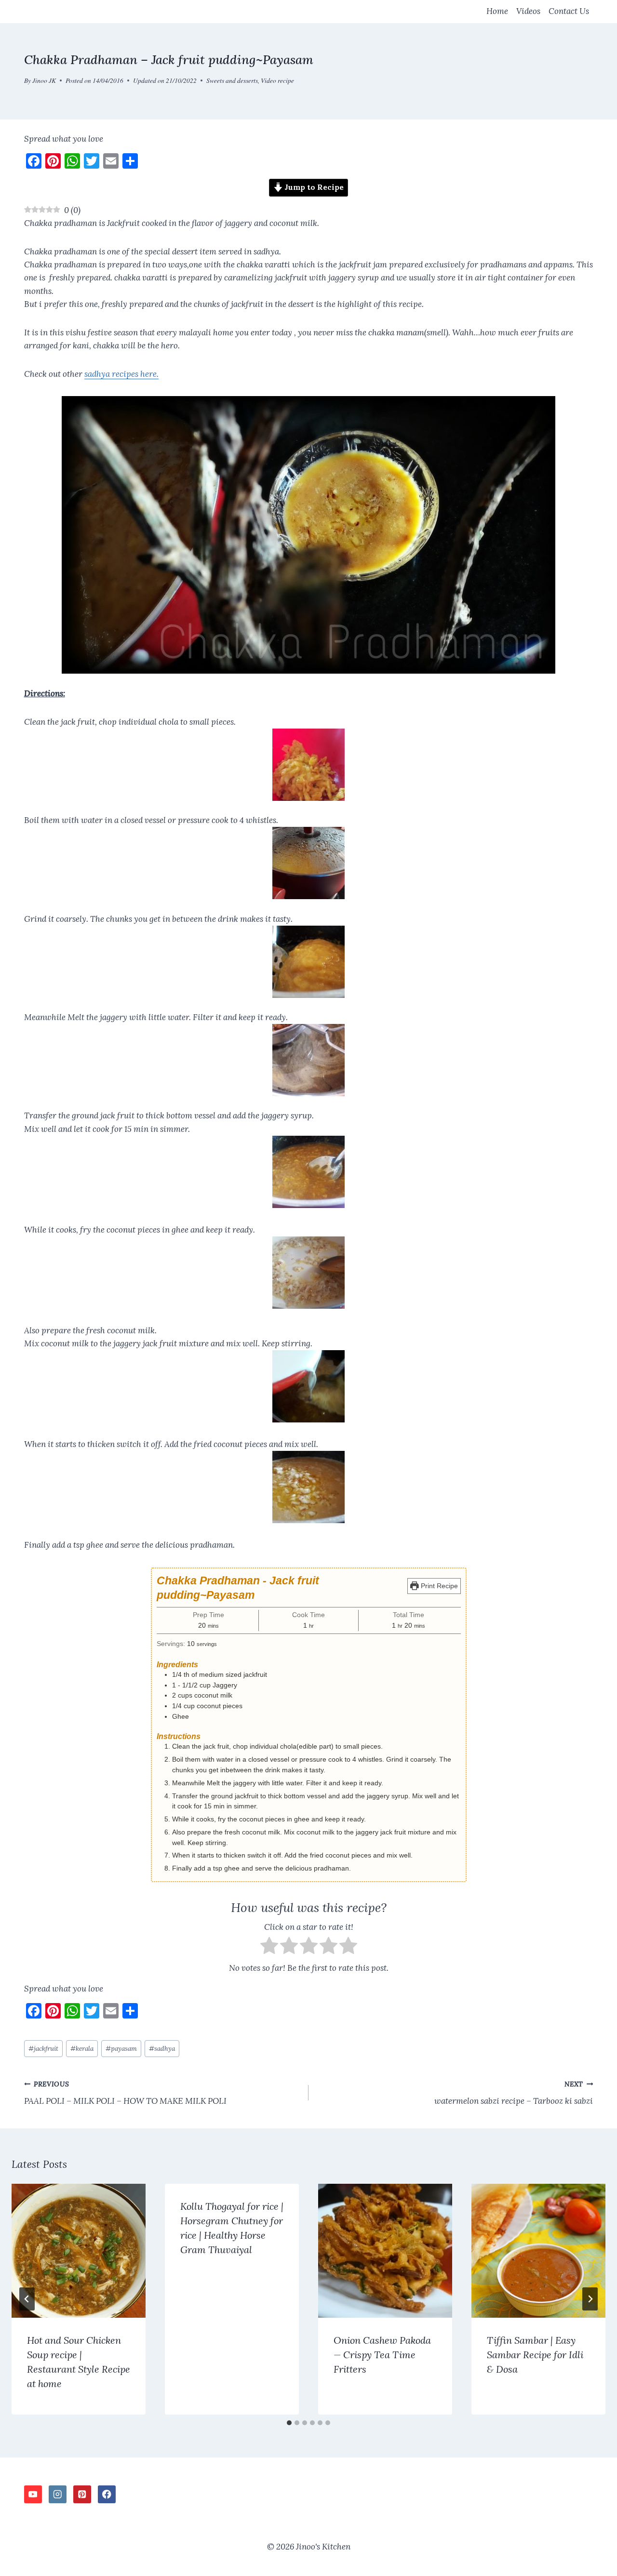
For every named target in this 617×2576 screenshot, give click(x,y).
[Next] (590, 2299)
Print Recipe (438, 1586)
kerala (82, 2048)
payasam (121, 2048)
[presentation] (79, 2251)
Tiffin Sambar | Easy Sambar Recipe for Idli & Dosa (535, 2355)
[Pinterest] (82, 2494)
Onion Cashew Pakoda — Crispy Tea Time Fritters (382, 2355)
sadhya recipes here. (121, 374)
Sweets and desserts (232, 80)
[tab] (289, 2423)
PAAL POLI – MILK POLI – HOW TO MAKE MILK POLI (125, 2093)
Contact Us (569, 11)
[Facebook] (107, 2494)
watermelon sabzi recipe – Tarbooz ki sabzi (514, 2093)
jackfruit (43, 2048)
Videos (528, 11)
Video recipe (277, 80)
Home (497, 11)
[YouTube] (33, 2494)
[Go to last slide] (27, 2299)
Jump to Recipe (313, 187)
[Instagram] (58, 2494)
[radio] (269, 1947)
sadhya (162, 2048)
